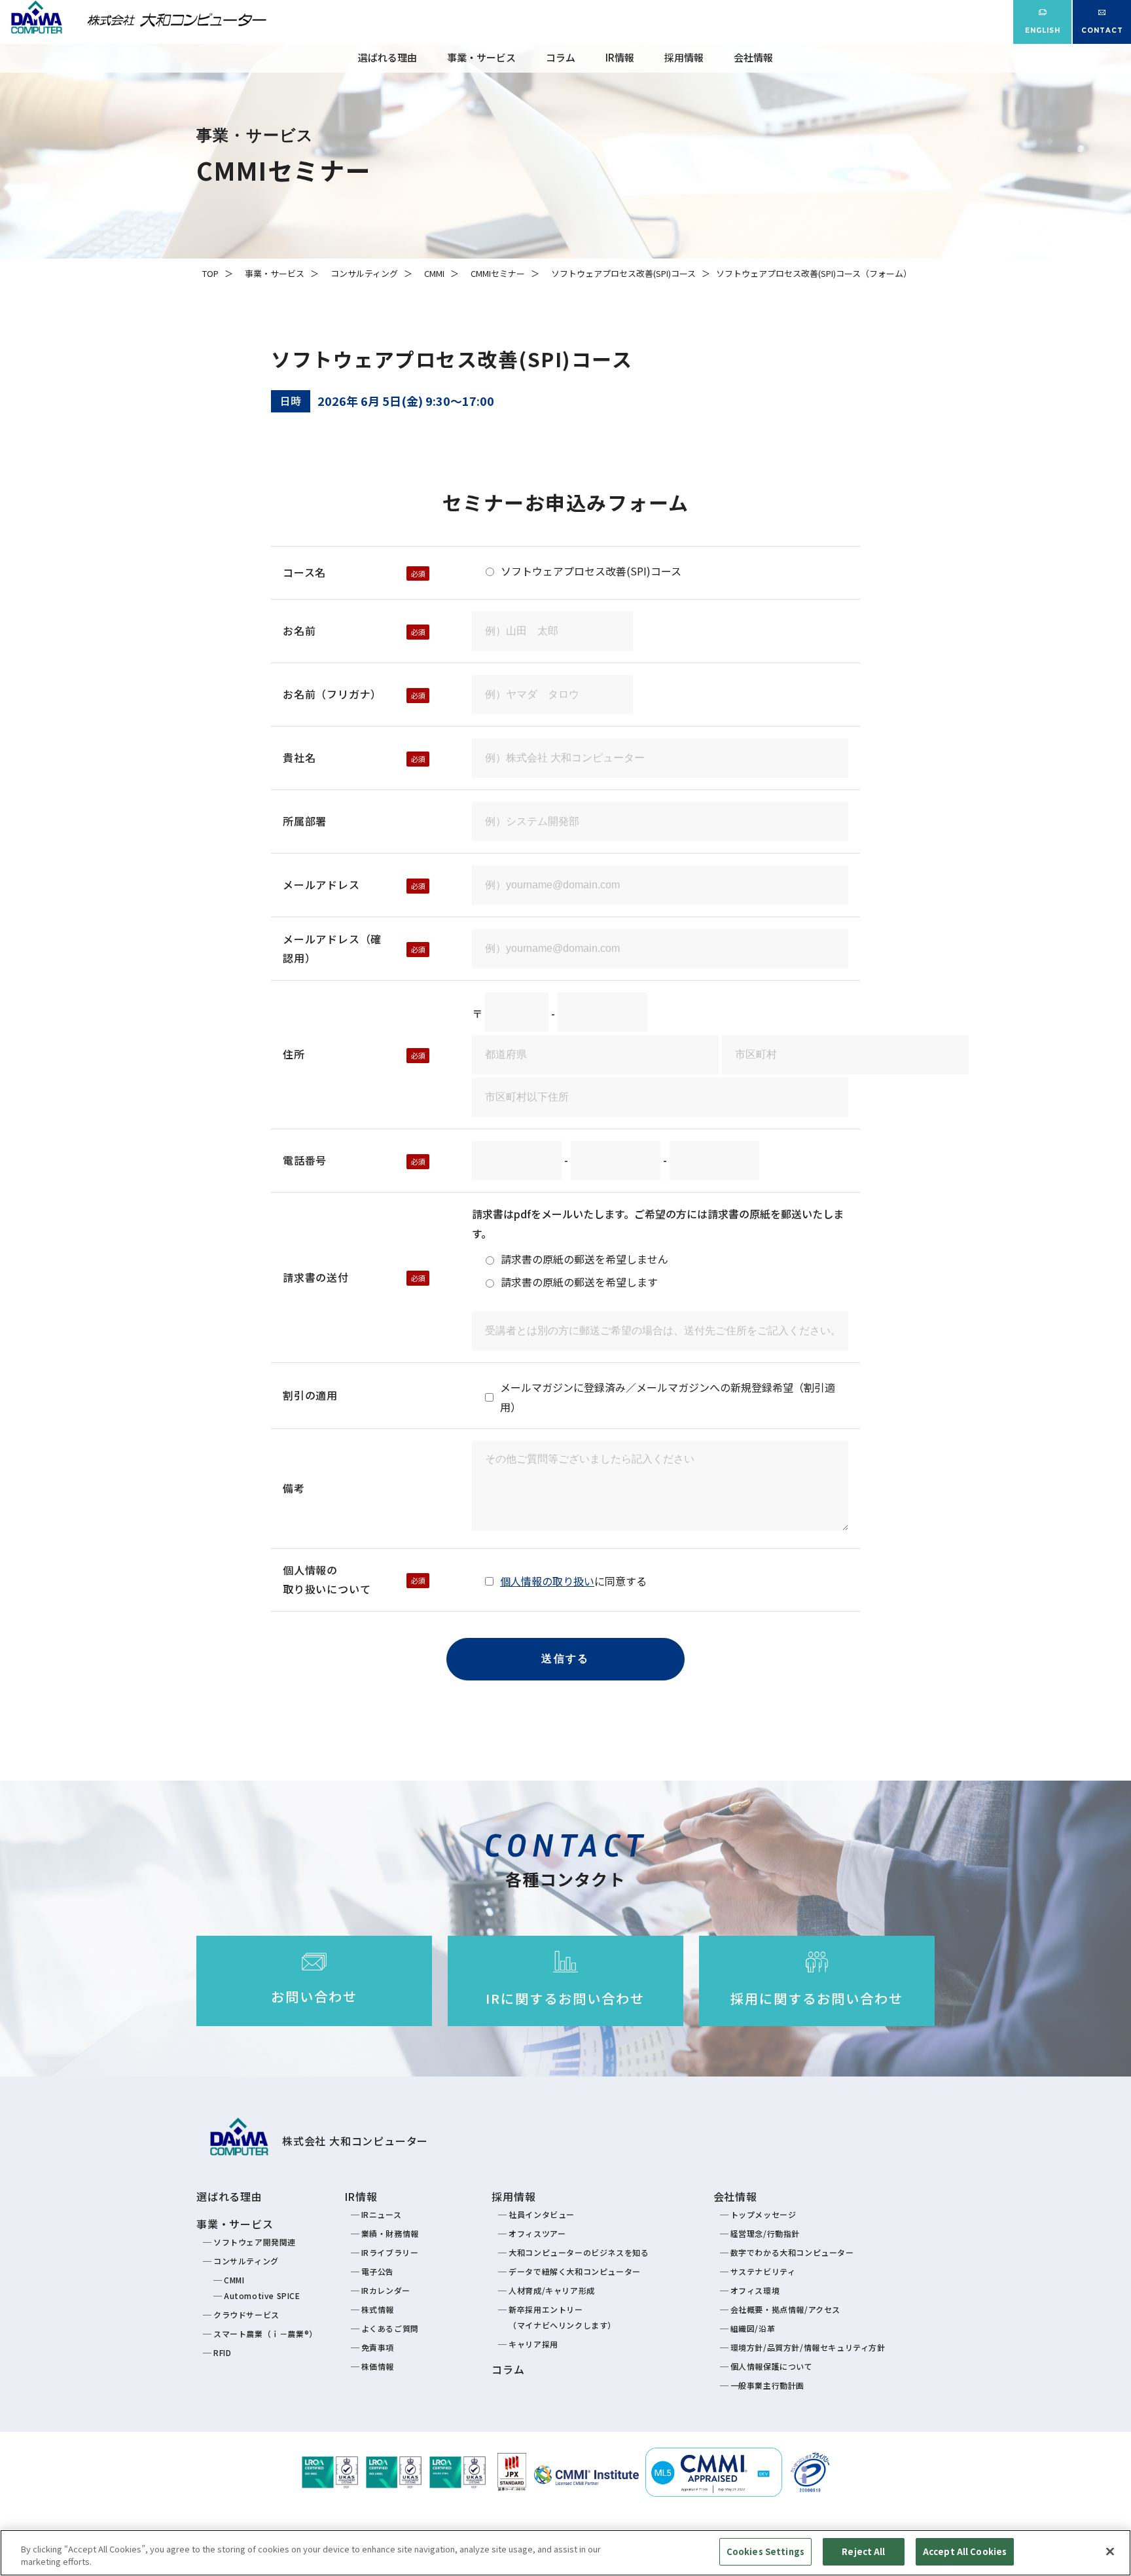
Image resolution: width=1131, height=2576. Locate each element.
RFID (222, 2352)
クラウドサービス (246, 2314)
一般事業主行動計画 (767, 2385)
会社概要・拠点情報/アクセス (785, 2309)
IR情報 (620, 57)
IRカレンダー (386, 2290)
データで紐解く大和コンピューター (575, 2271)
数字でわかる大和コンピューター (792, 2252)
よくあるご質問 (390, 2328)
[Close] (1110, 2551)
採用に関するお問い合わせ (817, 1998)
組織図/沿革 (753, 2328)
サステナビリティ (763, 2271)
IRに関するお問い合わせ (565, 1998)
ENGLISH (1043, 30)
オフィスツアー (537, 2233)
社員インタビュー (542, 2214)
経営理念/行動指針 (765, 2233)
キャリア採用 (533, 2344)
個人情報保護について (772, 2366)
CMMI (434, 273)
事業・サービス (481, 57)
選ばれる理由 (387, 57)
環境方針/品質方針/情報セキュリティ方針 (808, 2347)
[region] (565, 2553)
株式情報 (378, 2309)
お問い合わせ (314, 1996)
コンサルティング (364, 273)
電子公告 (378, 2271)
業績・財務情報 (390, 2233)
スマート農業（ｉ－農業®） (265, 2333)
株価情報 (378, 2366)
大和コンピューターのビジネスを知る (579, 2252)
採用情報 (684, 57)
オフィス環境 (755, 2290)
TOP (210, 273)
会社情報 (753, 57)
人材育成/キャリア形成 (552, 2290)
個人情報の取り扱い (547, 1581)
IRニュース (382, 2214)
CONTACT (1102, 30)
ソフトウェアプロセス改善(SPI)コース (623, 273)
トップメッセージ (763, 2214)
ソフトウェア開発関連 (255, 2242)
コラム (561, 57)
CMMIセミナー (498, 273)
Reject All (863, 2551)
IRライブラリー (390, 2252)
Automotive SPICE (262, 2295)
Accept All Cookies (965, 2551)
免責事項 (378, 2347)
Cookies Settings (765, 2551)
